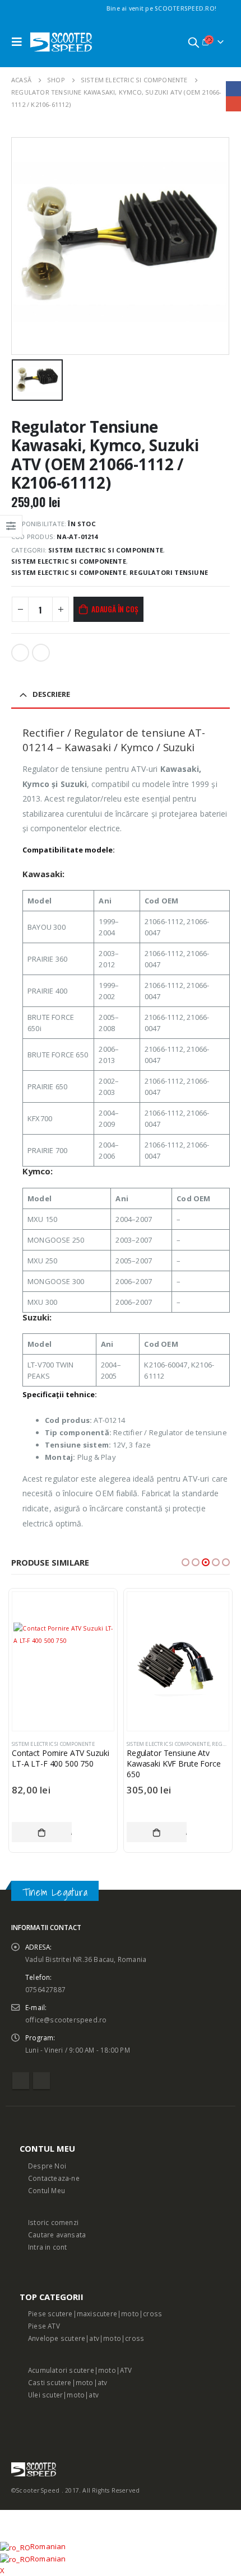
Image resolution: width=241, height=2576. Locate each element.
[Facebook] (223, 8)
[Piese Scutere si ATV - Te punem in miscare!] (61, 42)
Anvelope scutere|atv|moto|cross (86, 2338)
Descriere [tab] (51, 694)
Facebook (20, 653)
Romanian (48, 2546)
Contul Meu (47, 2190)
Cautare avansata (57, 2235)
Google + (41, 653)
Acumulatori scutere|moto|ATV (80, 2370)
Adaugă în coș (115, 609)
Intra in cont (48, 2247)
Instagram (41, 2081)
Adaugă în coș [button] (42, 1832)
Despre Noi (47, 2166)
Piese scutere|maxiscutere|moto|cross (95, 2313)
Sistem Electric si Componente (106, 550)
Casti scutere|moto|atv (68, 2382)
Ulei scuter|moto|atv (63, 2395)
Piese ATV (44, 2326)
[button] (186, 1562)
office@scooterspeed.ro (66, 2020)
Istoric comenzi (53, 2222)
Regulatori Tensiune (169, 572)
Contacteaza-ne (54, 2178)
